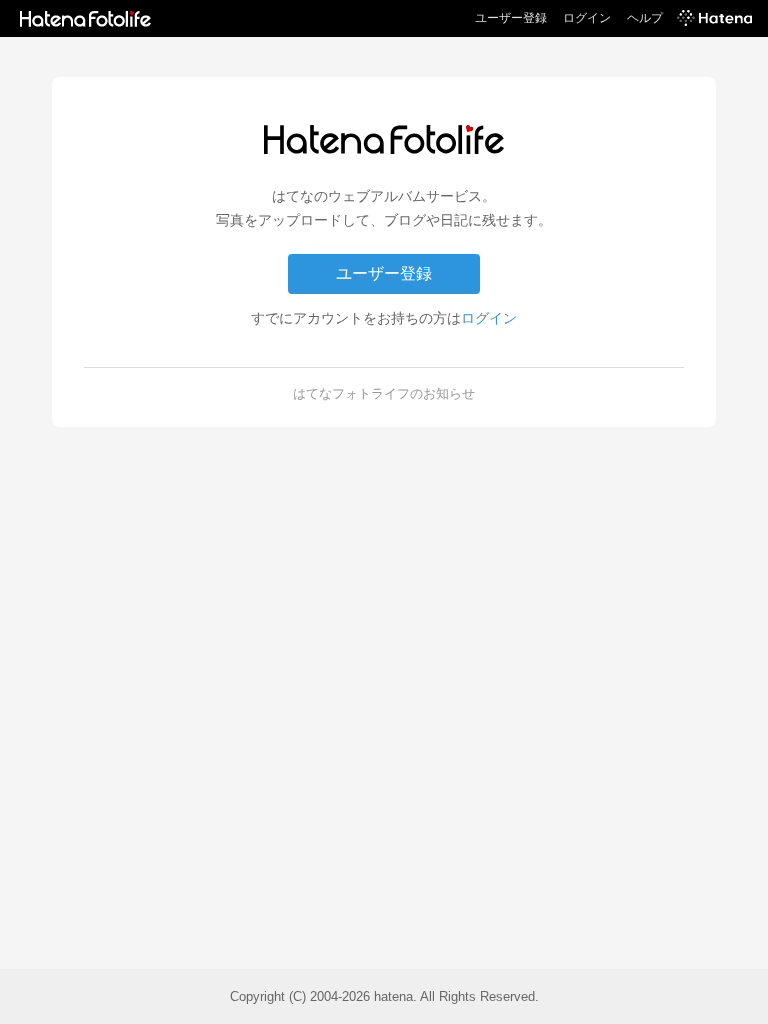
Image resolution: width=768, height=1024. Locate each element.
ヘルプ (645, 18)
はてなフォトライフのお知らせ (384, 393)
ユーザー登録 (511, 18)
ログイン (587, 18)
